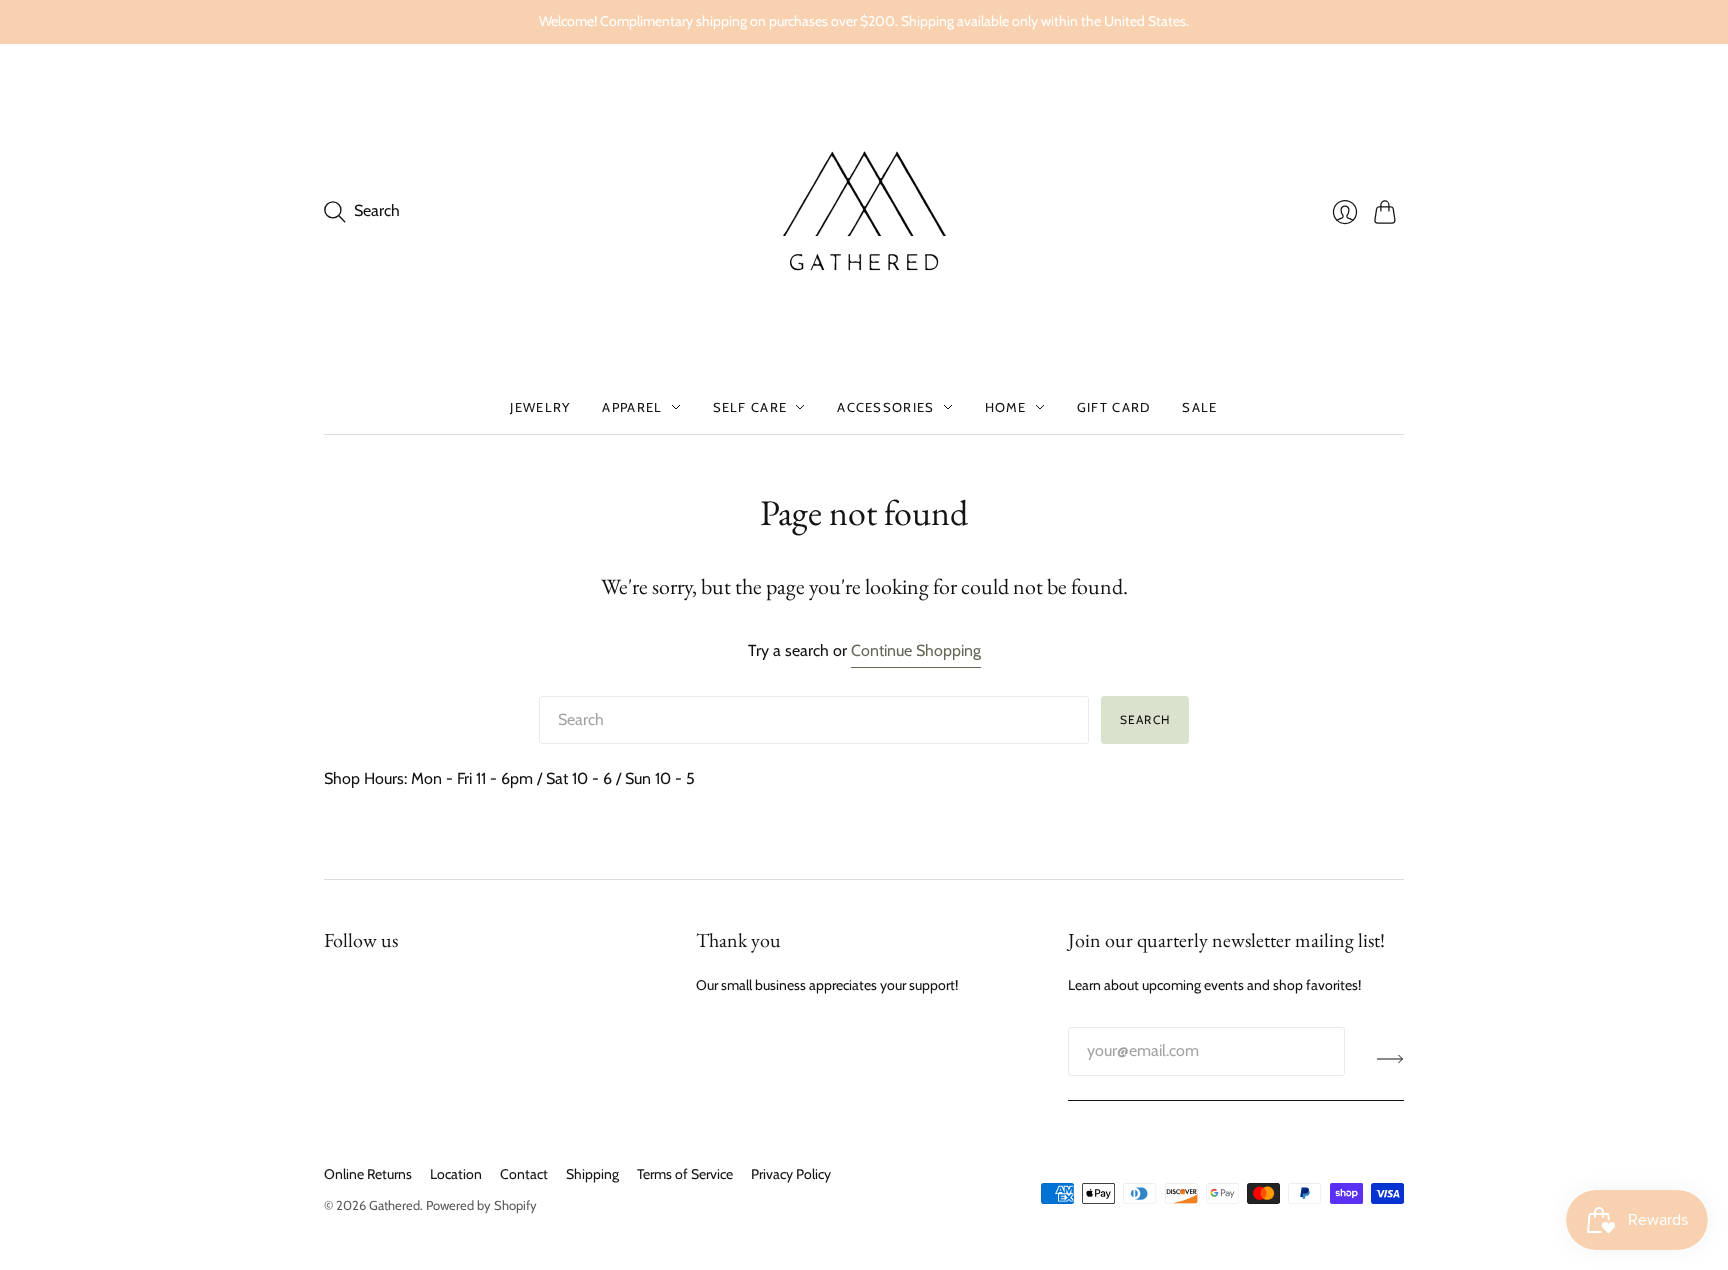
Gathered (394, 1205)
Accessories (885, 407)
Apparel (632, 407)
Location (456, 1174)
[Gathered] (864, 212)
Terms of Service (685, 1174)
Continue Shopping (916, 650)
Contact (524, 1174)
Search (1145, 719)
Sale (1199, 407)
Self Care (750, 407)
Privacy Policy (791, 1174)
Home (1006, 407)
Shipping (592, 1174)
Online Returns (368, 1174)
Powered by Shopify (481, 1205)
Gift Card (1114, 407)
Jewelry (540, 407)
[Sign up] (1390, 1059)
